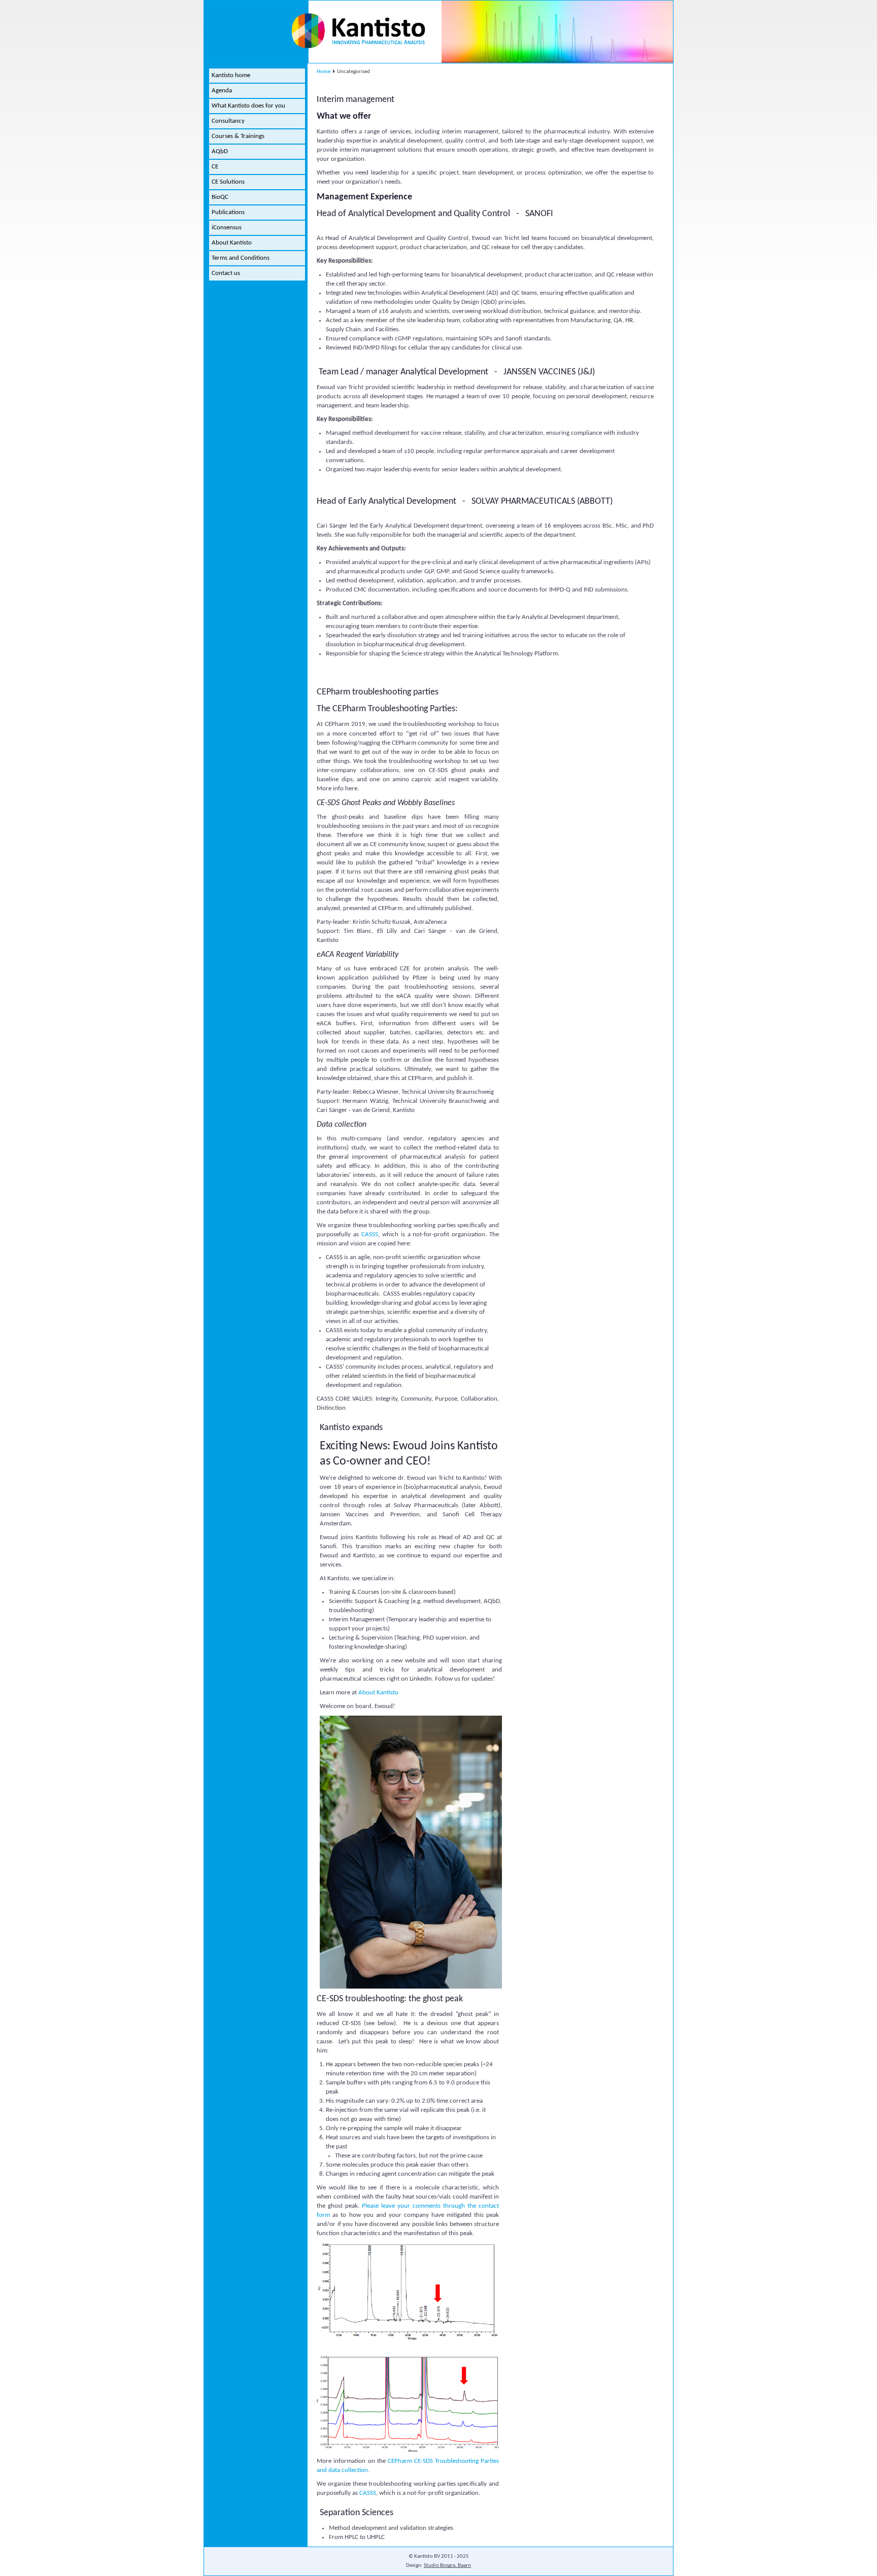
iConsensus (227, 228)
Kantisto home (231, 75)
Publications (228, 212)
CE (215, 167)
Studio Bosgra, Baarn (447, 2566)
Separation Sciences (357, 2513)
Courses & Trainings (238, 136)
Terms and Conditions (241, 258)
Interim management (356, 100)
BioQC (220, 197)
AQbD (220, 151)
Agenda (222, 91)
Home (324, 72)
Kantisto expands (351, 1428)
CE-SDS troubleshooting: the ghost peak (390, 1999)
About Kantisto (232, 243)
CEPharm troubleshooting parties (378, 692)
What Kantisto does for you (248, 106)
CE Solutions (228, 182)
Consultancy (228, 121)
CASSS (370, 1234)
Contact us (226, 273)
